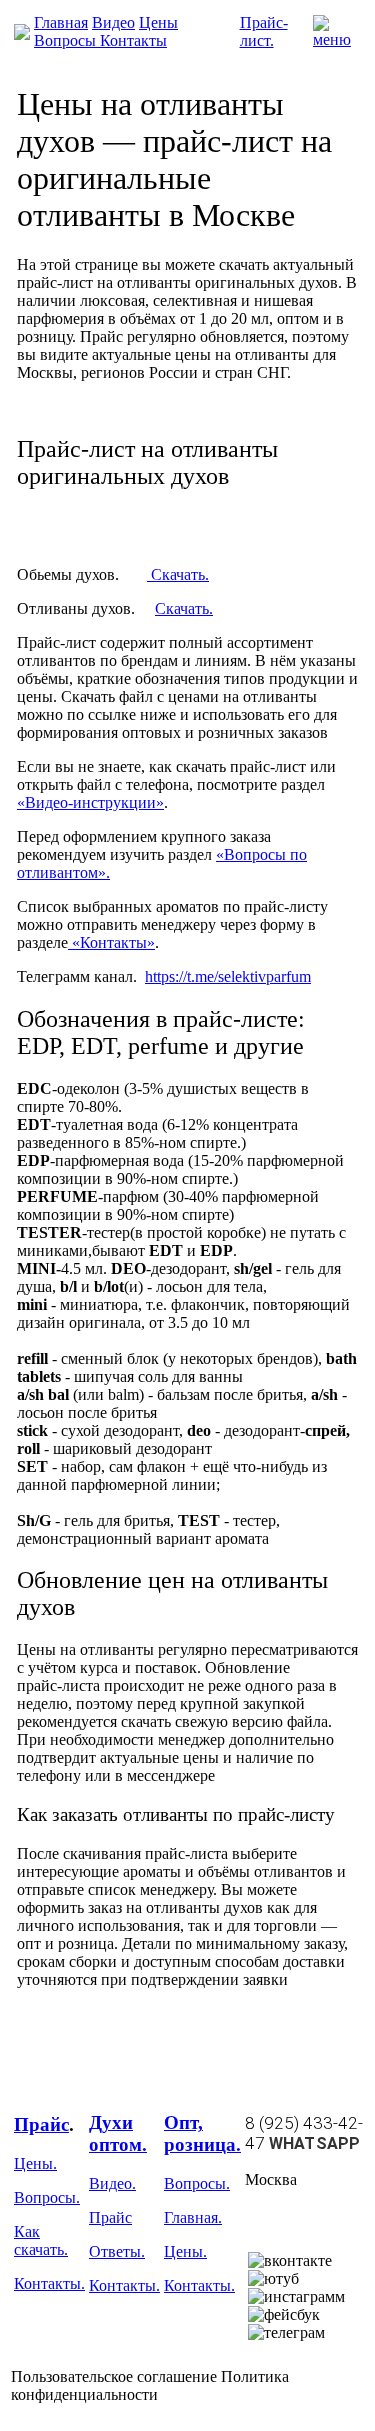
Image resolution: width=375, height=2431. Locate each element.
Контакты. (49, 2283)
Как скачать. (41, 2240)
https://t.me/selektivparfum (228, 976)
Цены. (35, 2163)
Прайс (41, 2124)
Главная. (193, 2217)
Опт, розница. (202, 2133)
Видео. (112, 2183)
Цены (158, 22)
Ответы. (117, 2251)
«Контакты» (111, 942)
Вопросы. (47, 2197)
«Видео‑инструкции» (90, 802)
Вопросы (67, 40)
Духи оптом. (118, 2133)
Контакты (133, 40)
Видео (113, 22)
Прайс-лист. (264, 31)
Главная (61, 22)
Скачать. (178, 574)
